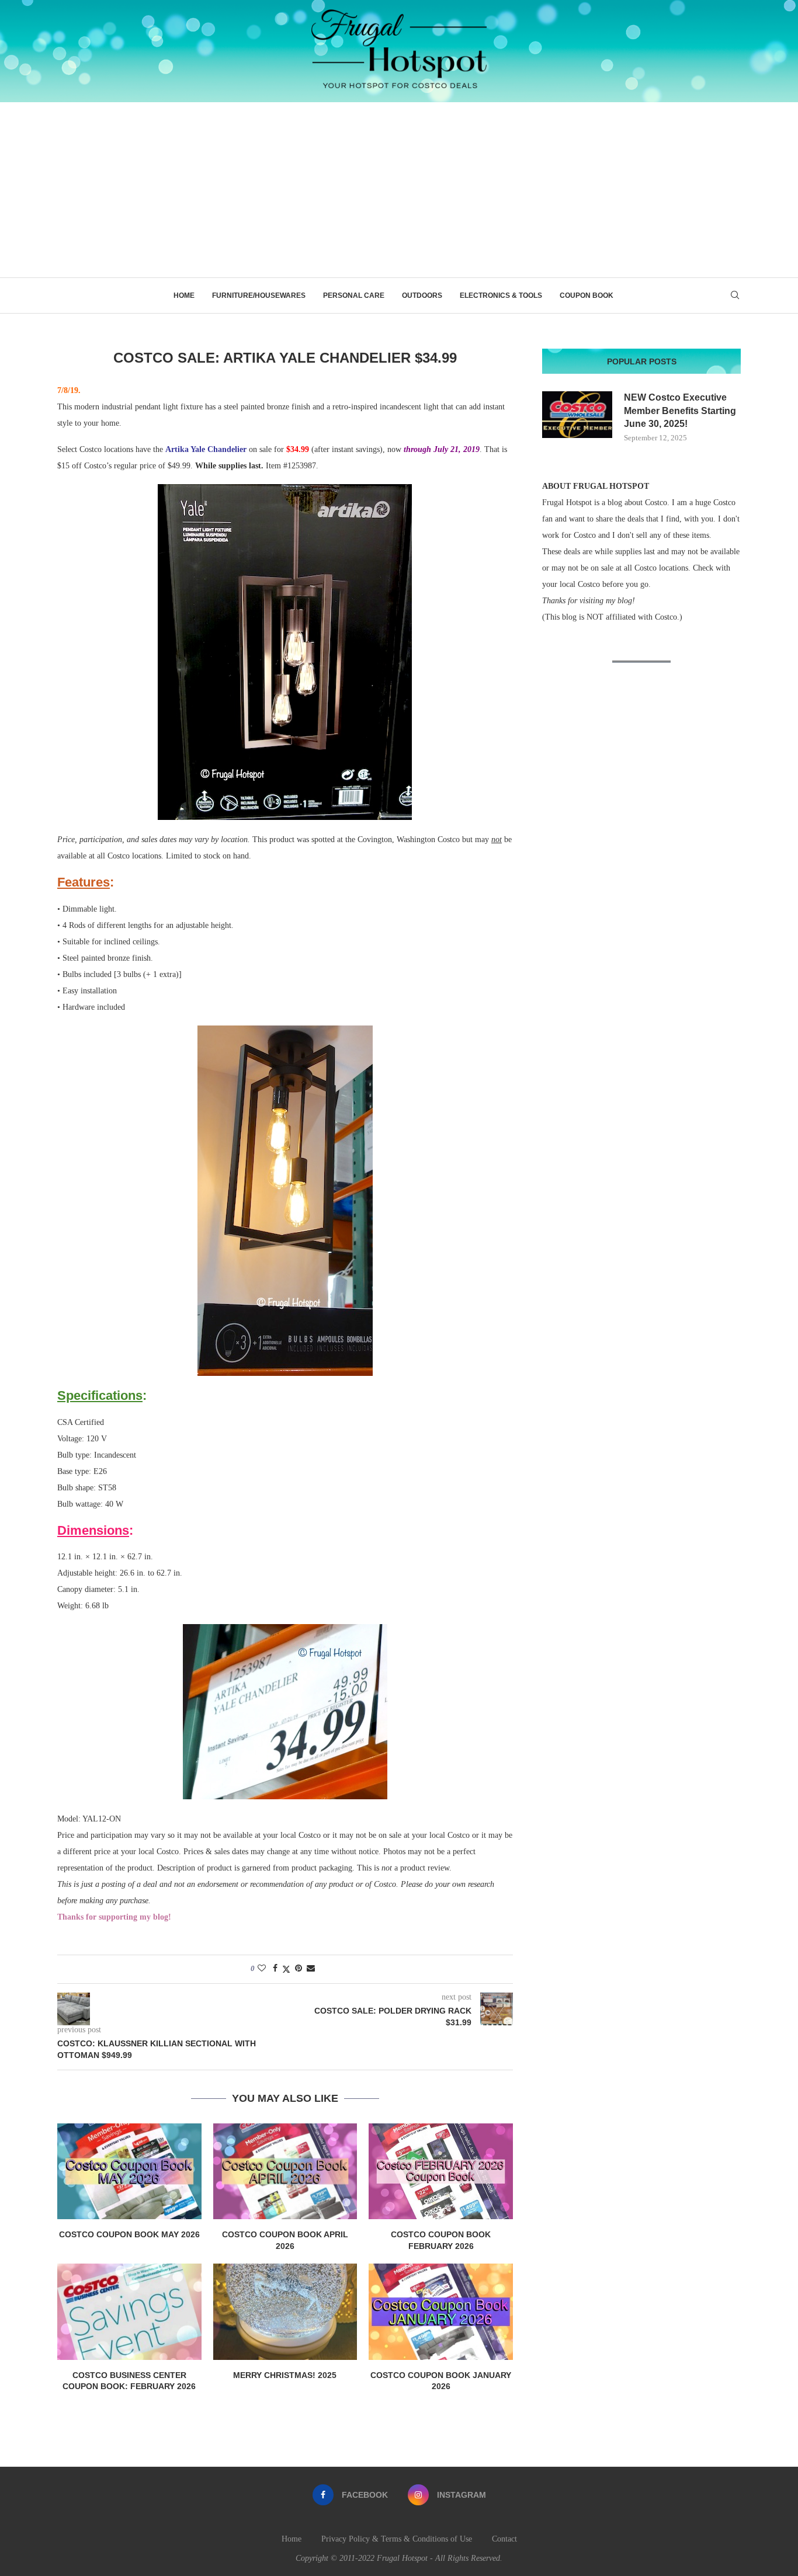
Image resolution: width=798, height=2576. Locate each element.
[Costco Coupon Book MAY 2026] (129, 2171)
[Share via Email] (311, 1969)
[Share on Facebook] (275, 1969)
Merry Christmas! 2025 (285, 2375)
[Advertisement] (399, 190)
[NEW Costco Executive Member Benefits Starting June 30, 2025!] (577, 415)
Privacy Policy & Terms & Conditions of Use (397, 2539)
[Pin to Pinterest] (299, 1969)
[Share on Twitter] (286, 1969)
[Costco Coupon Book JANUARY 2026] (441, 2311)
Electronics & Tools (501, 296)
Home (184, 296)
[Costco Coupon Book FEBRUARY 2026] (441, 2171)
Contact (504, 2539)
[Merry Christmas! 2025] (285, 2311)
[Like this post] (262, 1969)
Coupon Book (587, 296)
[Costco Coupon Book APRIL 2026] (285, 2171)
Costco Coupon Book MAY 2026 (129, 2234)
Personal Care (354, 296)
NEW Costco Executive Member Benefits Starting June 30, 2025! (680, 411)
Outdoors (422, 296)
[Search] (735, 296)
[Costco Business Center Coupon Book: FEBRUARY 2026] (129, 2311)
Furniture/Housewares (259, 296)
